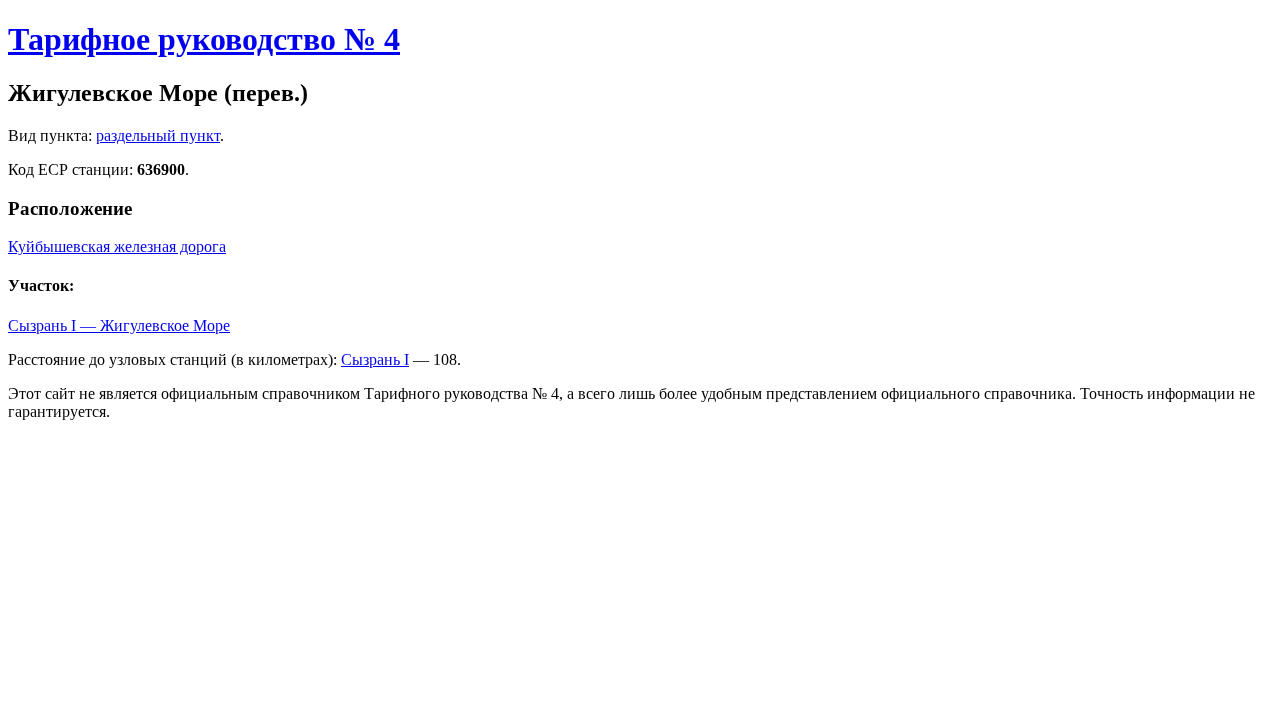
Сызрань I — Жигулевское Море (119, 325)
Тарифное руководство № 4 (204, 39)
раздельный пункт (158, 135)
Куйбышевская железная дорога (117, 246)
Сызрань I (375, 359)
